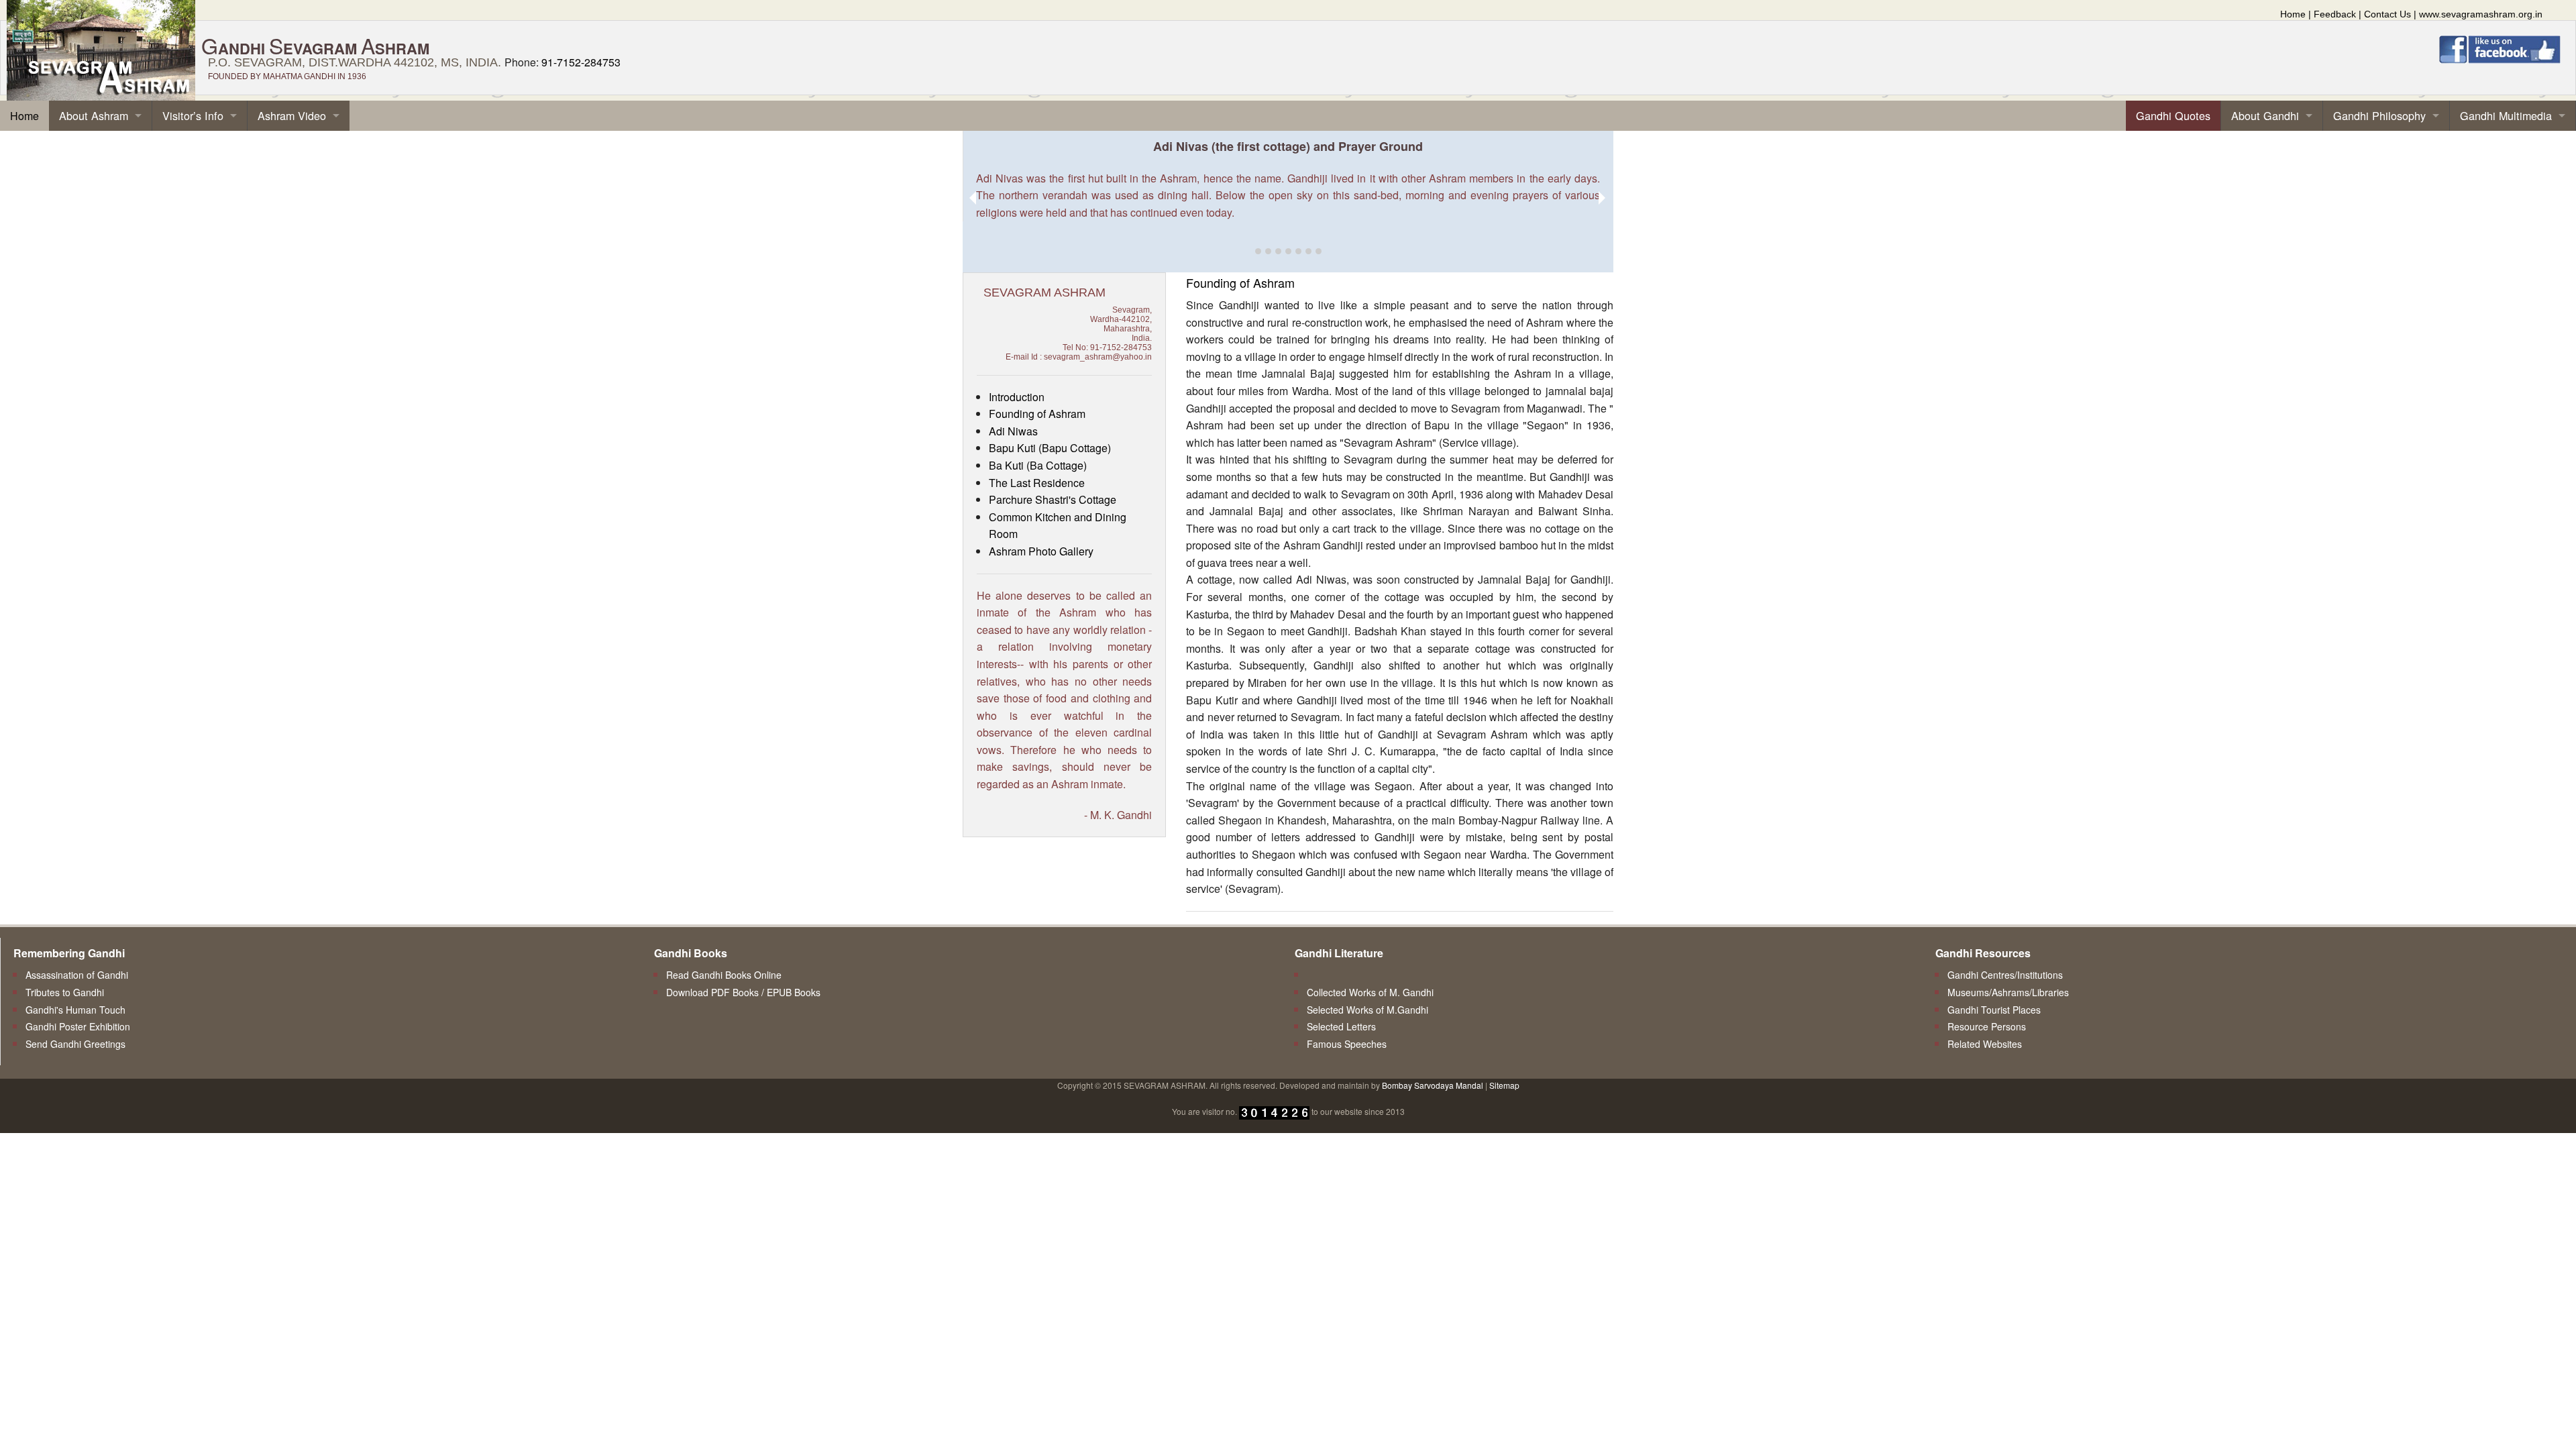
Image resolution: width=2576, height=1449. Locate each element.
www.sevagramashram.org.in (2481, 14)
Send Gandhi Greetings (75, 1044)
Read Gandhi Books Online (724, 975)
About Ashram (94, 115)
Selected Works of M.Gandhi (1367, 1010)
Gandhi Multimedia (2506, 115)
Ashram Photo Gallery (1041, 551)
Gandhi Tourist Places (1994, 1010)
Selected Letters (1341, 1026)
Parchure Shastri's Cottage (1053, 499)
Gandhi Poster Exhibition (78, 1026)
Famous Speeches (1347, 1044)
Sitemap (1504, 1085)
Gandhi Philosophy (2379, 115)
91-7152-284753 (581, 62)
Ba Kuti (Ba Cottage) (1038, 465)
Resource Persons (1987, 1026)
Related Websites (1985, 1044)
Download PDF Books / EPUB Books (743, 992)
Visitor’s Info (193, 115)
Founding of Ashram (1037, 414)
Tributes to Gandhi (65, 992)
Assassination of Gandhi (77, 975)
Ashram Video (292, 115)
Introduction (1017, 397)
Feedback (2335, 14)
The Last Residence (1037, 483)
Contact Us (2387, 14)
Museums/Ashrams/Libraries (2008, 992)
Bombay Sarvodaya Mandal (1433, 1085)
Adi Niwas (1013, 431)
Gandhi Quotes (2173, 115)
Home (2293, 14)
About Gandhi (2265, 115)
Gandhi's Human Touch (75, 1010)
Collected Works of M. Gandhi (1370, 992)
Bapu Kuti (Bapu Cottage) (1050, 448)
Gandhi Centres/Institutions (2005, 975)
